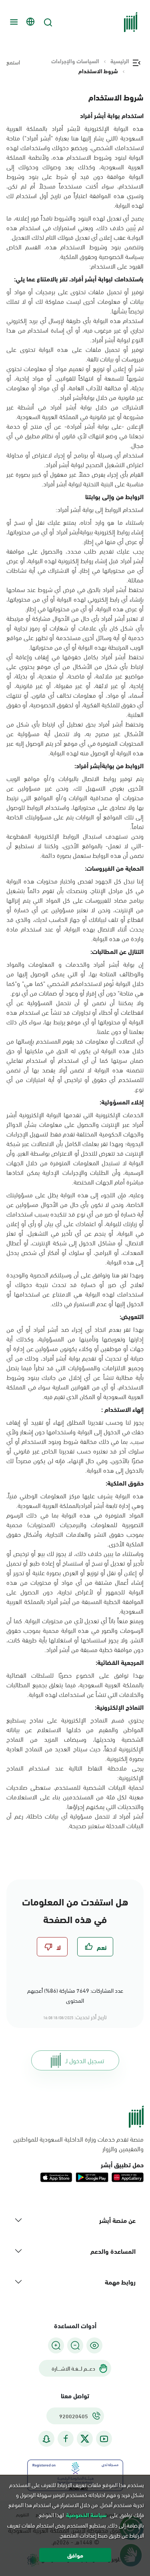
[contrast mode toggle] (94, 2345)
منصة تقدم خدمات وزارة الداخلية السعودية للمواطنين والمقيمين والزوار (78, 2144)
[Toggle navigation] (13, 22)
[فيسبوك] (66, 2439)
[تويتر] (85, 2439)
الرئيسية (120, 61)
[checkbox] (95, 1947)
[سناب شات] (46, 2439)
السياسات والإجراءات (75, 61)
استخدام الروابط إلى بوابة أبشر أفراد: (100, 509)
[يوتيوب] (104, 2439)
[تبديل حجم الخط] (75, 2345)
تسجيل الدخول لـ (85, 2060)
